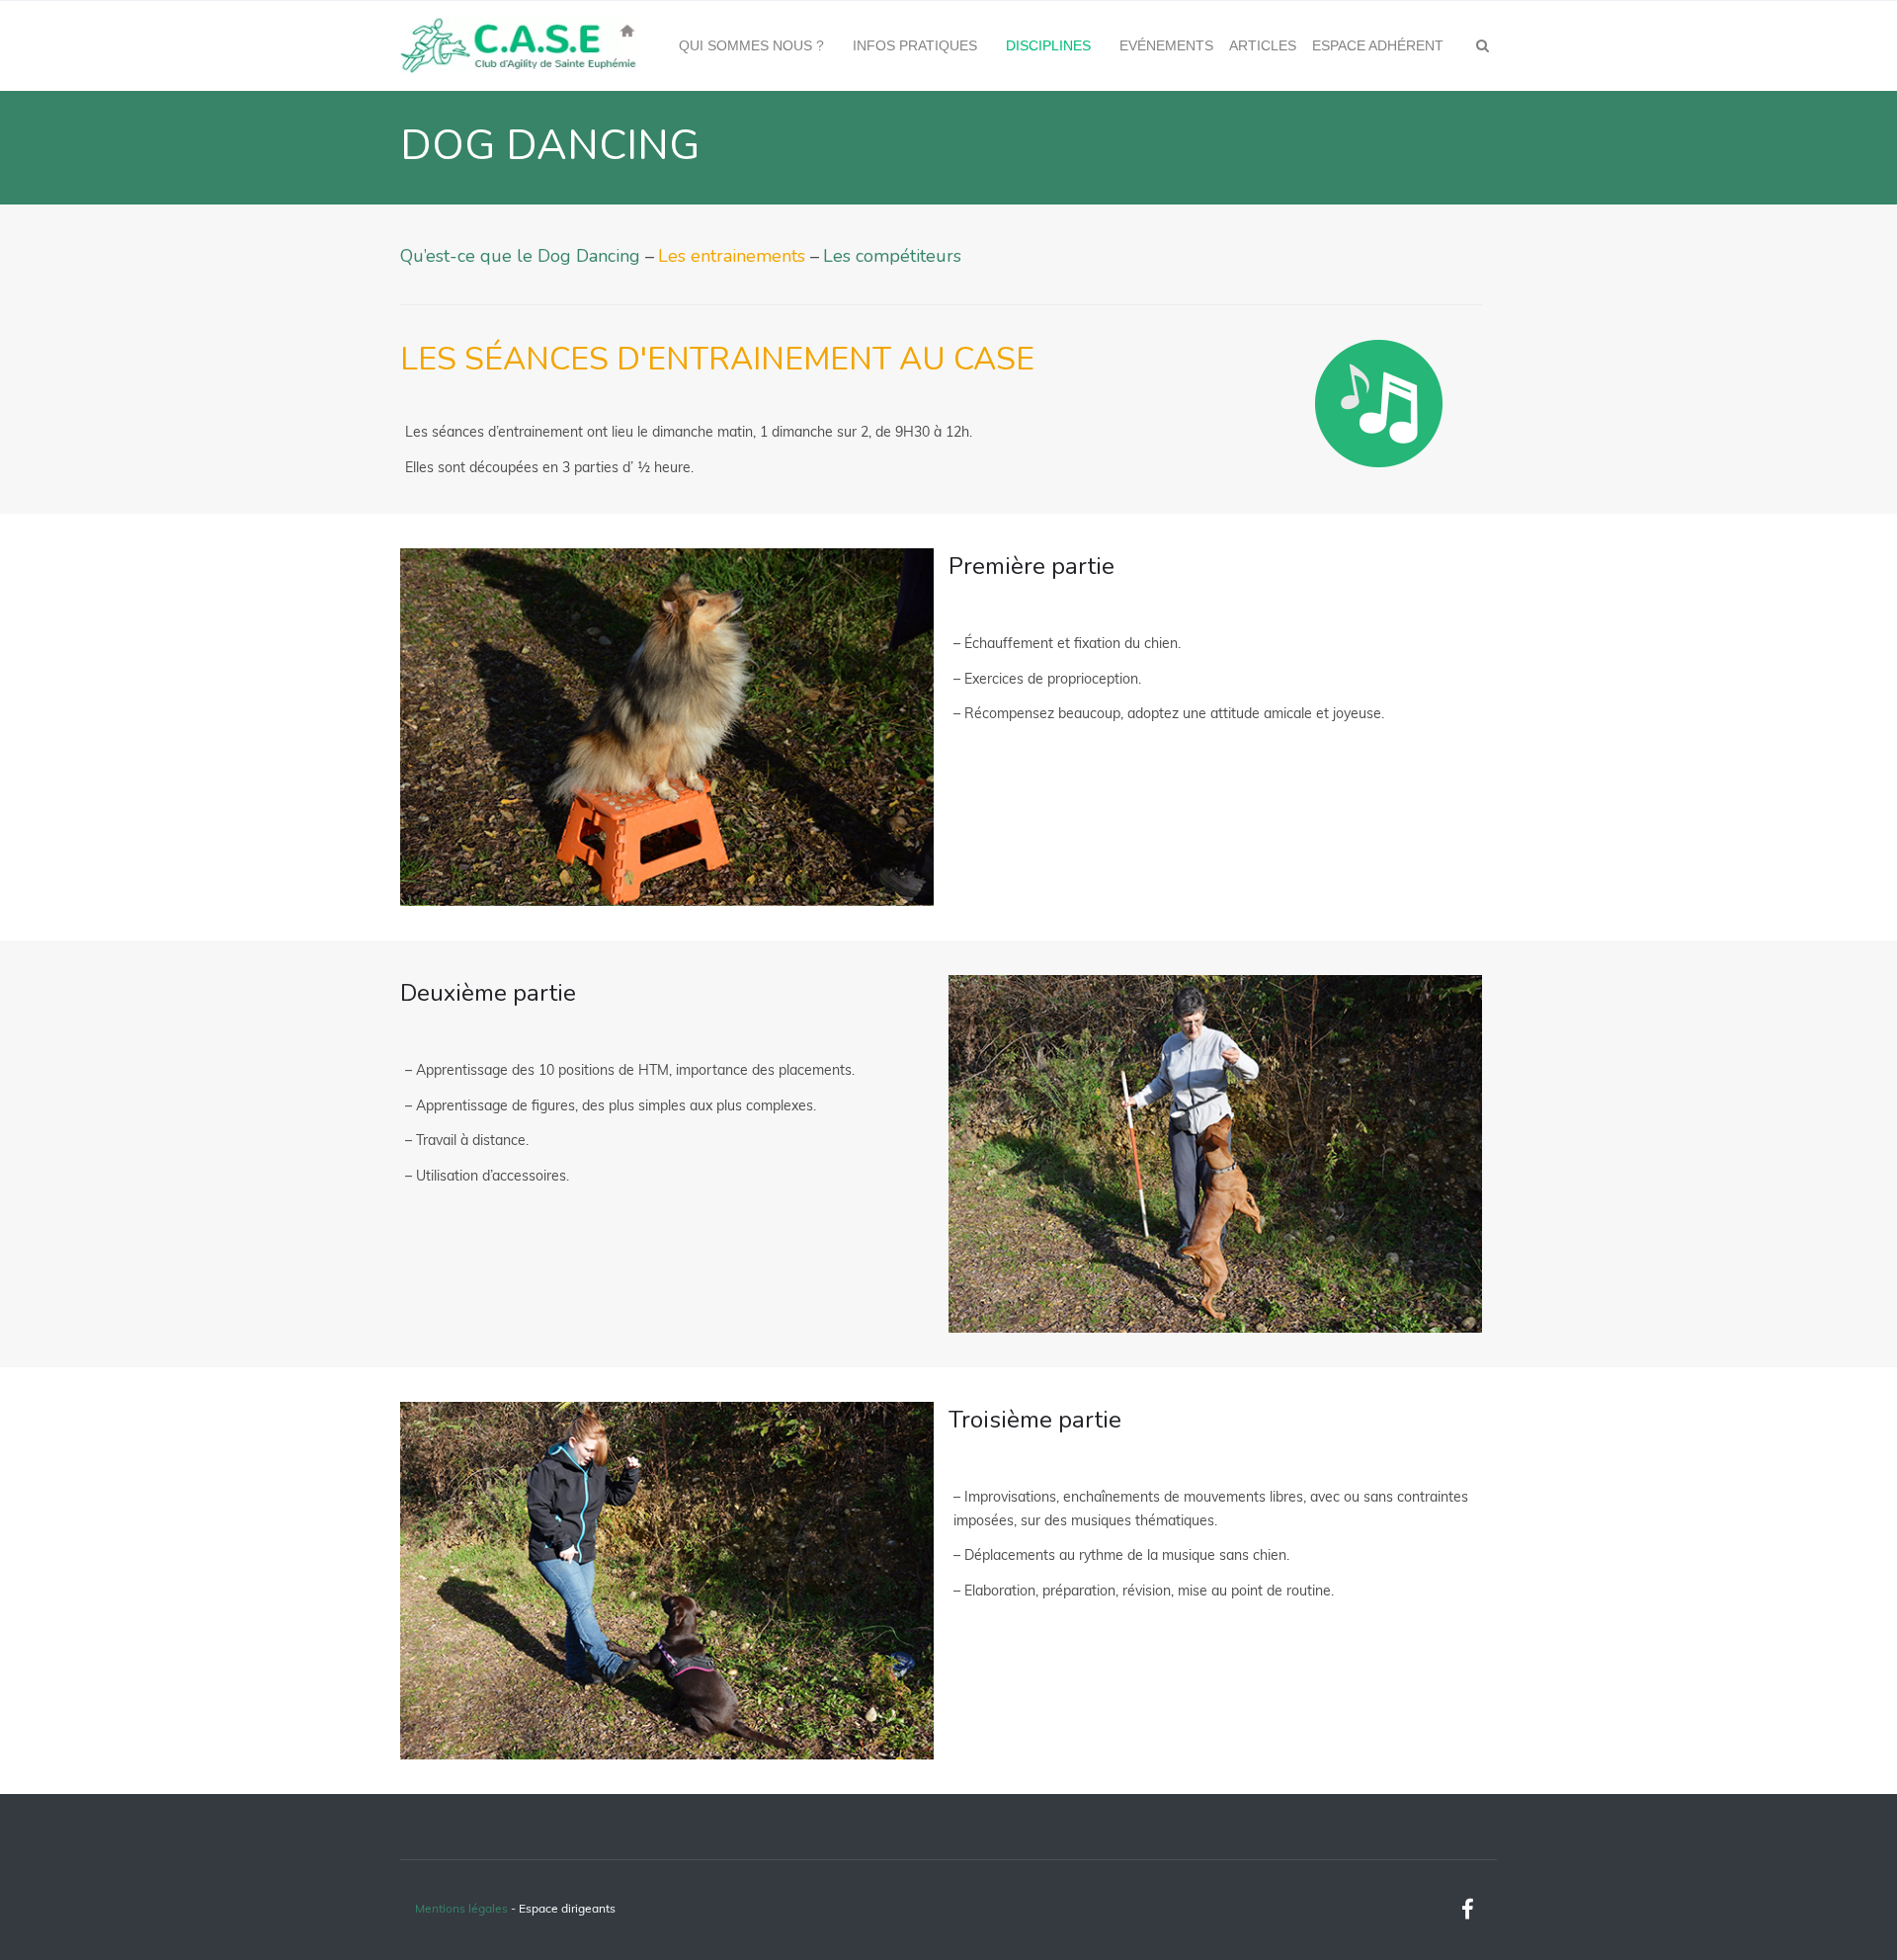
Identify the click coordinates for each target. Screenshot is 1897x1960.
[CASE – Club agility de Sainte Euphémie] (519, 45)
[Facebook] (1467, 1910)
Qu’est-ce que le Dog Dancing (520, 256)
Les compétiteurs (892, 256)
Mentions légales (461, 1908)
